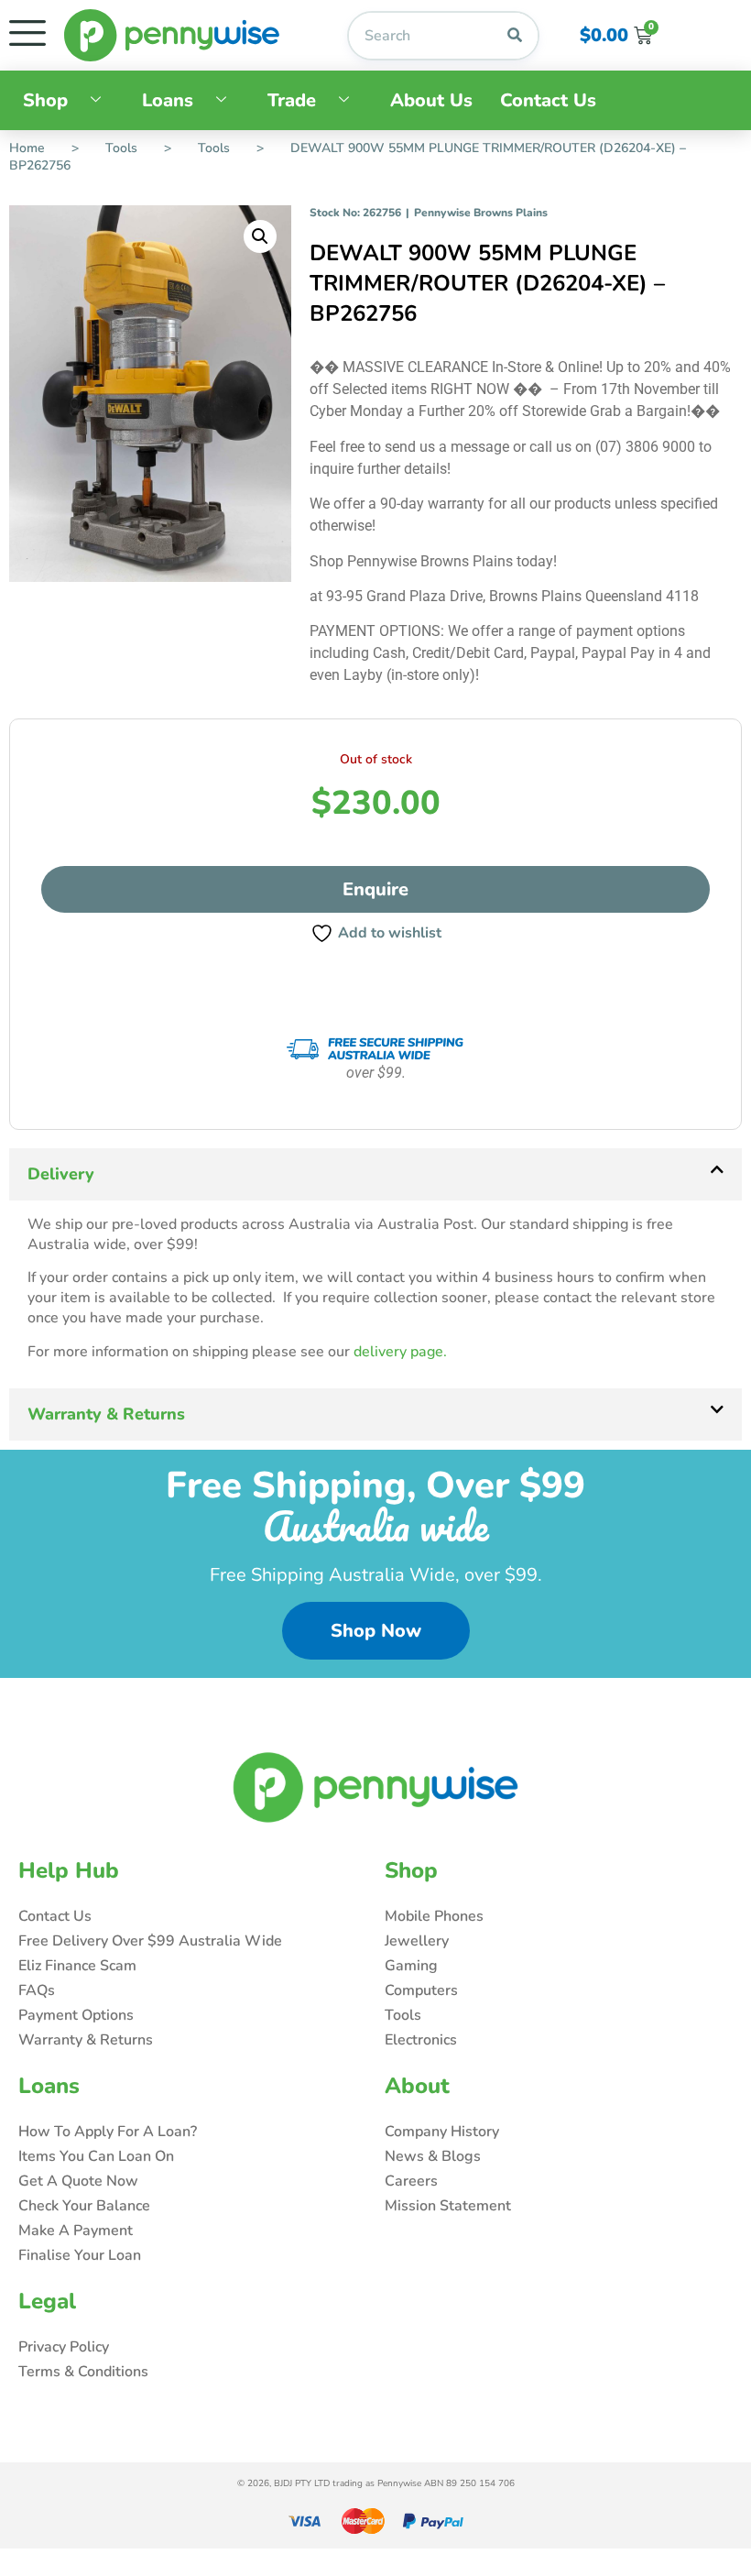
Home (27, 148)
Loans (168, 100)
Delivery (61, 1174)
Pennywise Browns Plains (481, 213)
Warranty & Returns (106, 1414)
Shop (45, 100)
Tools (121, 148)
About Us (431, 100)
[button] (260, 236)
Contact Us (548, 100)
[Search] (515, 36)
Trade (292, 100)
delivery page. (400, 1352)
